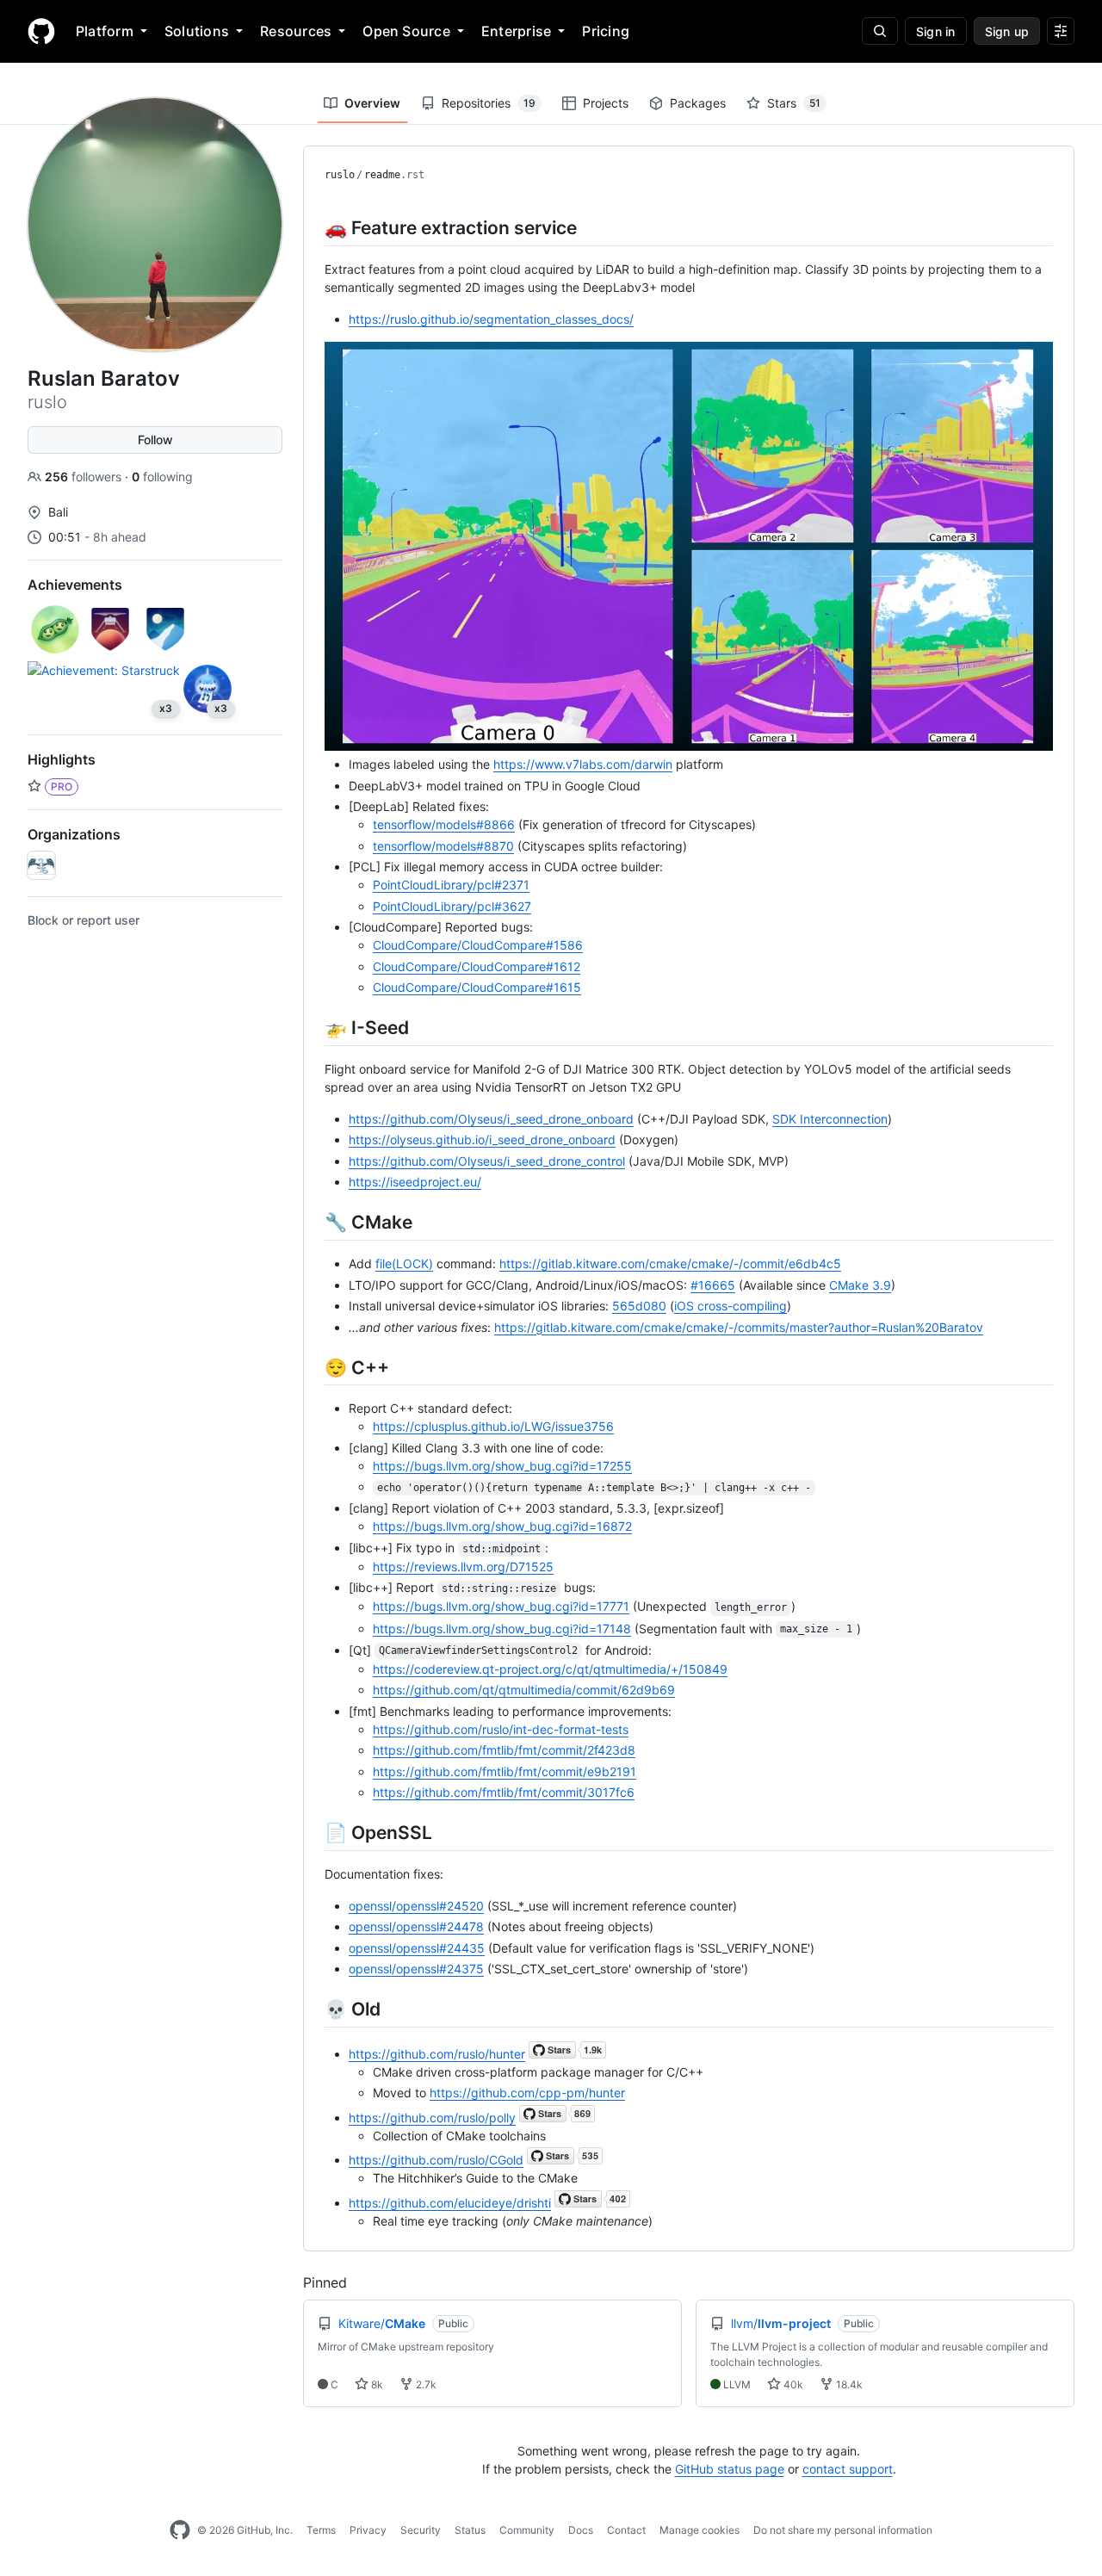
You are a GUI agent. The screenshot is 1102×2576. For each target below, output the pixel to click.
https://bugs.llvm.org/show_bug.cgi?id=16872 (502, 1526)
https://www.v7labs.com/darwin (583, 764)
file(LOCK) (404, 1263)
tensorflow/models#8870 (443, 846)
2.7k (425, 2384)
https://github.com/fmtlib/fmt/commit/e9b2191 (505, 1771)
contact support (848, 2469)
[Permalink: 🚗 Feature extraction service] (313, 227)
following (162, 477)
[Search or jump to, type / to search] (880, 31)
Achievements (75, 585)
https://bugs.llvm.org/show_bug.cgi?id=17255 (502, 1466)
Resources (296, 31)
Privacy (368, 2530)
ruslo (340, 175)
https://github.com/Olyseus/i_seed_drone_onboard (491, 1119)
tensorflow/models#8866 (444, 824)
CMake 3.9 (860, 1285)
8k (376, 2384)
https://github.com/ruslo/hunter (437, 2054)
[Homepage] (41, 31)
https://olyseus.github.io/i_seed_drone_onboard (482, 1139)
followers (85, 477)
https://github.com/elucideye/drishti (450, 2203)
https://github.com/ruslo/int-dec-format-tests (501, 1729)
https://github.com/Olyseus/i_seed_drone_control (487, 1161)
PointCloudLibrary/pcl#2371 (451, 885)
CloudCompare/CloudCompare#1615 (477, 987)
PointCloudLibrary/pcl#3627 (452, 906)
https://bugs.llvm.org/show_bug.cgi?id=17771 (501, 1606)
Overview (372, 103)
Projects (606, 103)
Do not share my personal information (843, 2530)
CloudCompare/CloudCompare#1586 (478, 945)
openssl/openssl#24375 (416, 1969)
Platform (105, 31)
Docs (581, 2530)
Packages (698, 103)
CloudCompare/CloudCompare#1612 (477, 966)
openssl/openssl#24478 (416, 1926)
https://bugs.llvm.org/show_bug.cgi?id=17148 (502, 1629)
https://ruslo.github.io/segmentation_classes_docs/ (491, 319)
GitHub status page (730, 2469)
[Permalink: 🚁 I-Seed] (313, 1027)
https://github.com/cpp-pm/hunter (527, 2093)
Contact (626, 2530)
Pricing (606, 31)
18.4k (848, 2384)
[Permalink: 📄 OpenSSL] (313, 1832)
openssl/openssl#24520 (416, 1906)
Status (470, 2530)
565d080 (639, 1306)
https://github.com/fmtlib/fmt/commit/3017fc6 (504, 1792)
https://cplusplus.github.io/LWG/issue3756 (493, 1426)
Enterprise (516, 31)
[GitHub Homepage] (180, 2530)
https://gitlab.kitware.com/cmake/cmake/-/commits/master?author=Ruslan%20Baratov (739, 1327)
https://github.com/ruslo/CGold (436, 2160)
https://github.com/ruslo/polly (432, 2118)
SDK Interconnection (830, 1119)
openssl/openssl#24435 (417, 1948)
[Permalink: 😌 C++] (313, 1366)
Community (527, 2530)
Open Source (406, 31)
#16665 (713, 1285)
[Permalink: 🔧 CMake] (313, 1222)
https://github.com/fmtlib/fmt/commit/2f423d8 (504, 1750)
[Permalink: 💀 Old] (313, 2009)
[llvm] (41, 865)
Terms (321, 2530)
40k (792, 2384)
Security (421, 2530)
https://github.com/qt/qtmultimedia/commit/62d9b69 (524, 1690)
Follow (155, 440)
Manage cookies (700, 2530)
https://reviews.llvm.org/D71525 (463, 1567)
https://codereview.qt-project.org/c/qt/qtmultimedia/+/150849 (550, 1669)
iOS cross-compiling (731, 1306)
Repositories (489, 103)
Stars (794, 103)
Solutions (197, 31)
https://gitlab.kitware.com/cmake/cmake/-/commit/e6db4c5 (670, 1263)
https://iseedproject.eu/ (415, 1182)
